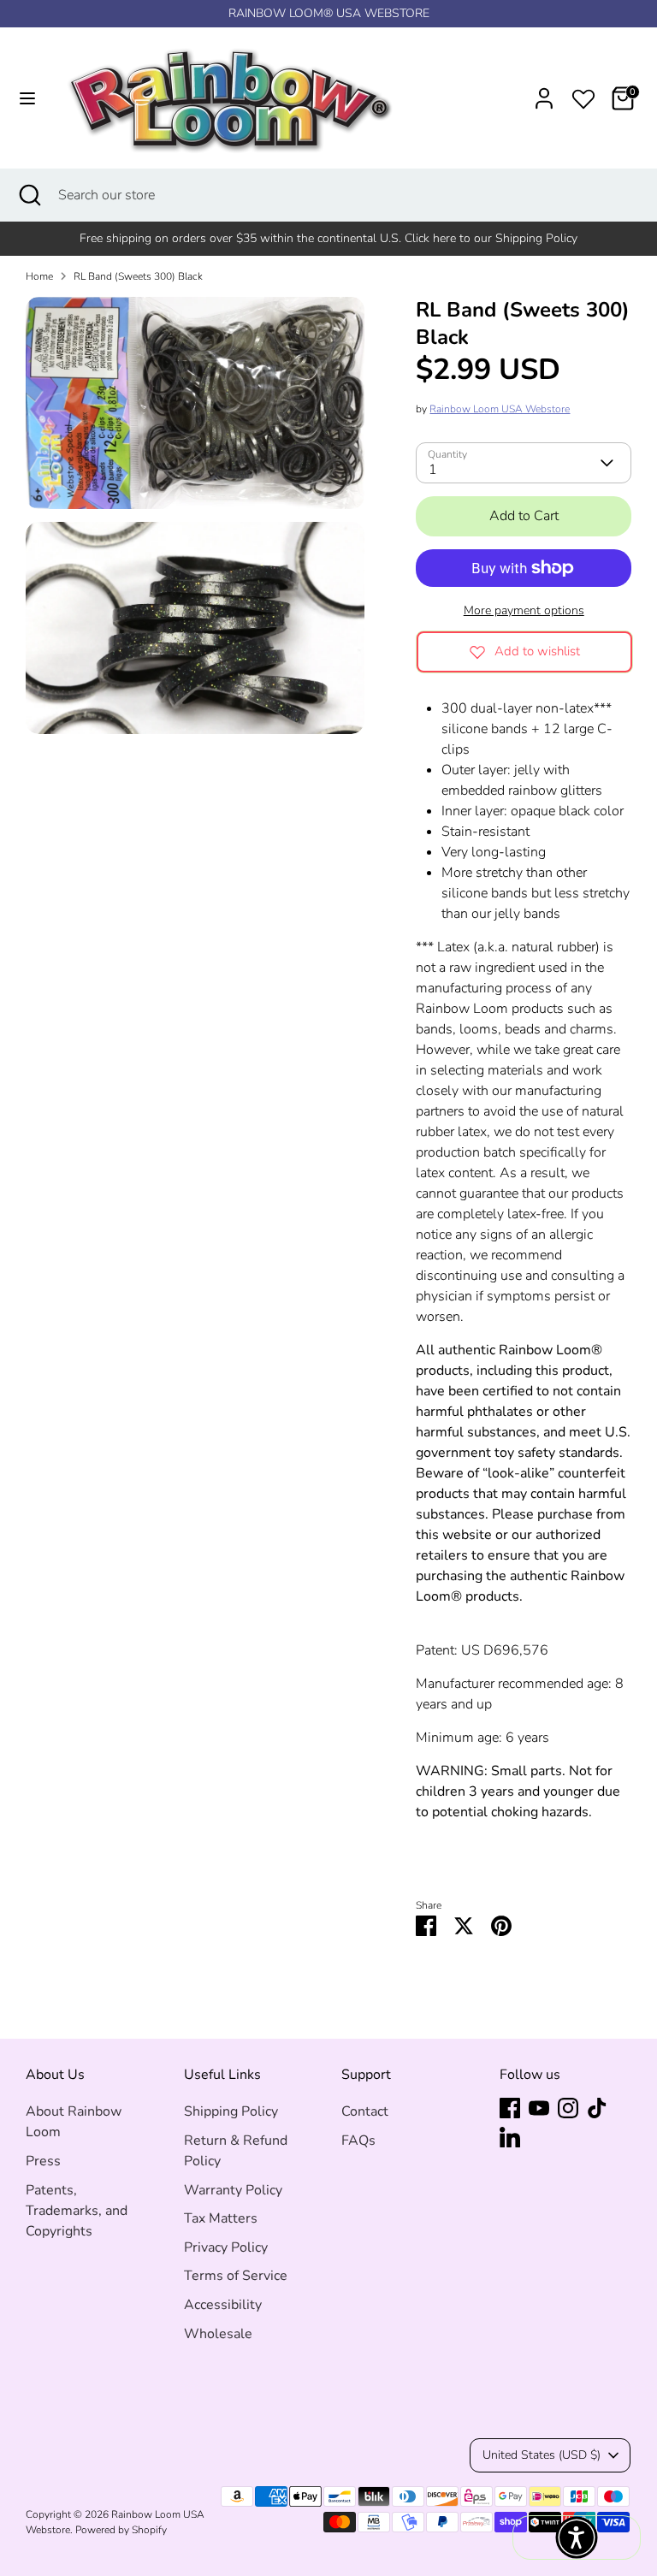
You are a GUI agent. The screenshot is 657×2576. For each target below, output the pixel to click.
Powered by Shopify (121, 2530)
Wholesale (218, 2334)
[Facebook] (510, 2108)
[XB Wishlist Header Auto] (583, 96)
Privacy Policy (226, 2247)
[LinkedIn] (510, 2137)
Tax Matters (221, 2218)
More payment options (524, 610)
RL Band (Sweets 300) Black (138, 276)
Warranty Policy (233, 2190)
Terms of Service (236, 2276)
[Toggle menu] (27, 98)
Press (43, 2161)
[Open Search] (29, 195)
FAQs (358, 2141)
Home (39, 276)
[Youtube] (539, 2108)
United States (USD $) (542, 2455)
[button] (577, 2538)
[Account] (544, 92)
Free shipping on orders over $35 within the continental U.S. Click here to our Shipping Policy (328, 238)
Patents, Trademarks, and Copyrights (77, 2211)
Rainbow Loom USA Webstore (500, 409)
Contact (365, 2111)
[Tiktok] (597, 2108)
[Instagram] (568, 2108)
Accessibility (223, 2305)
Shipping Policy (231, 2111)
